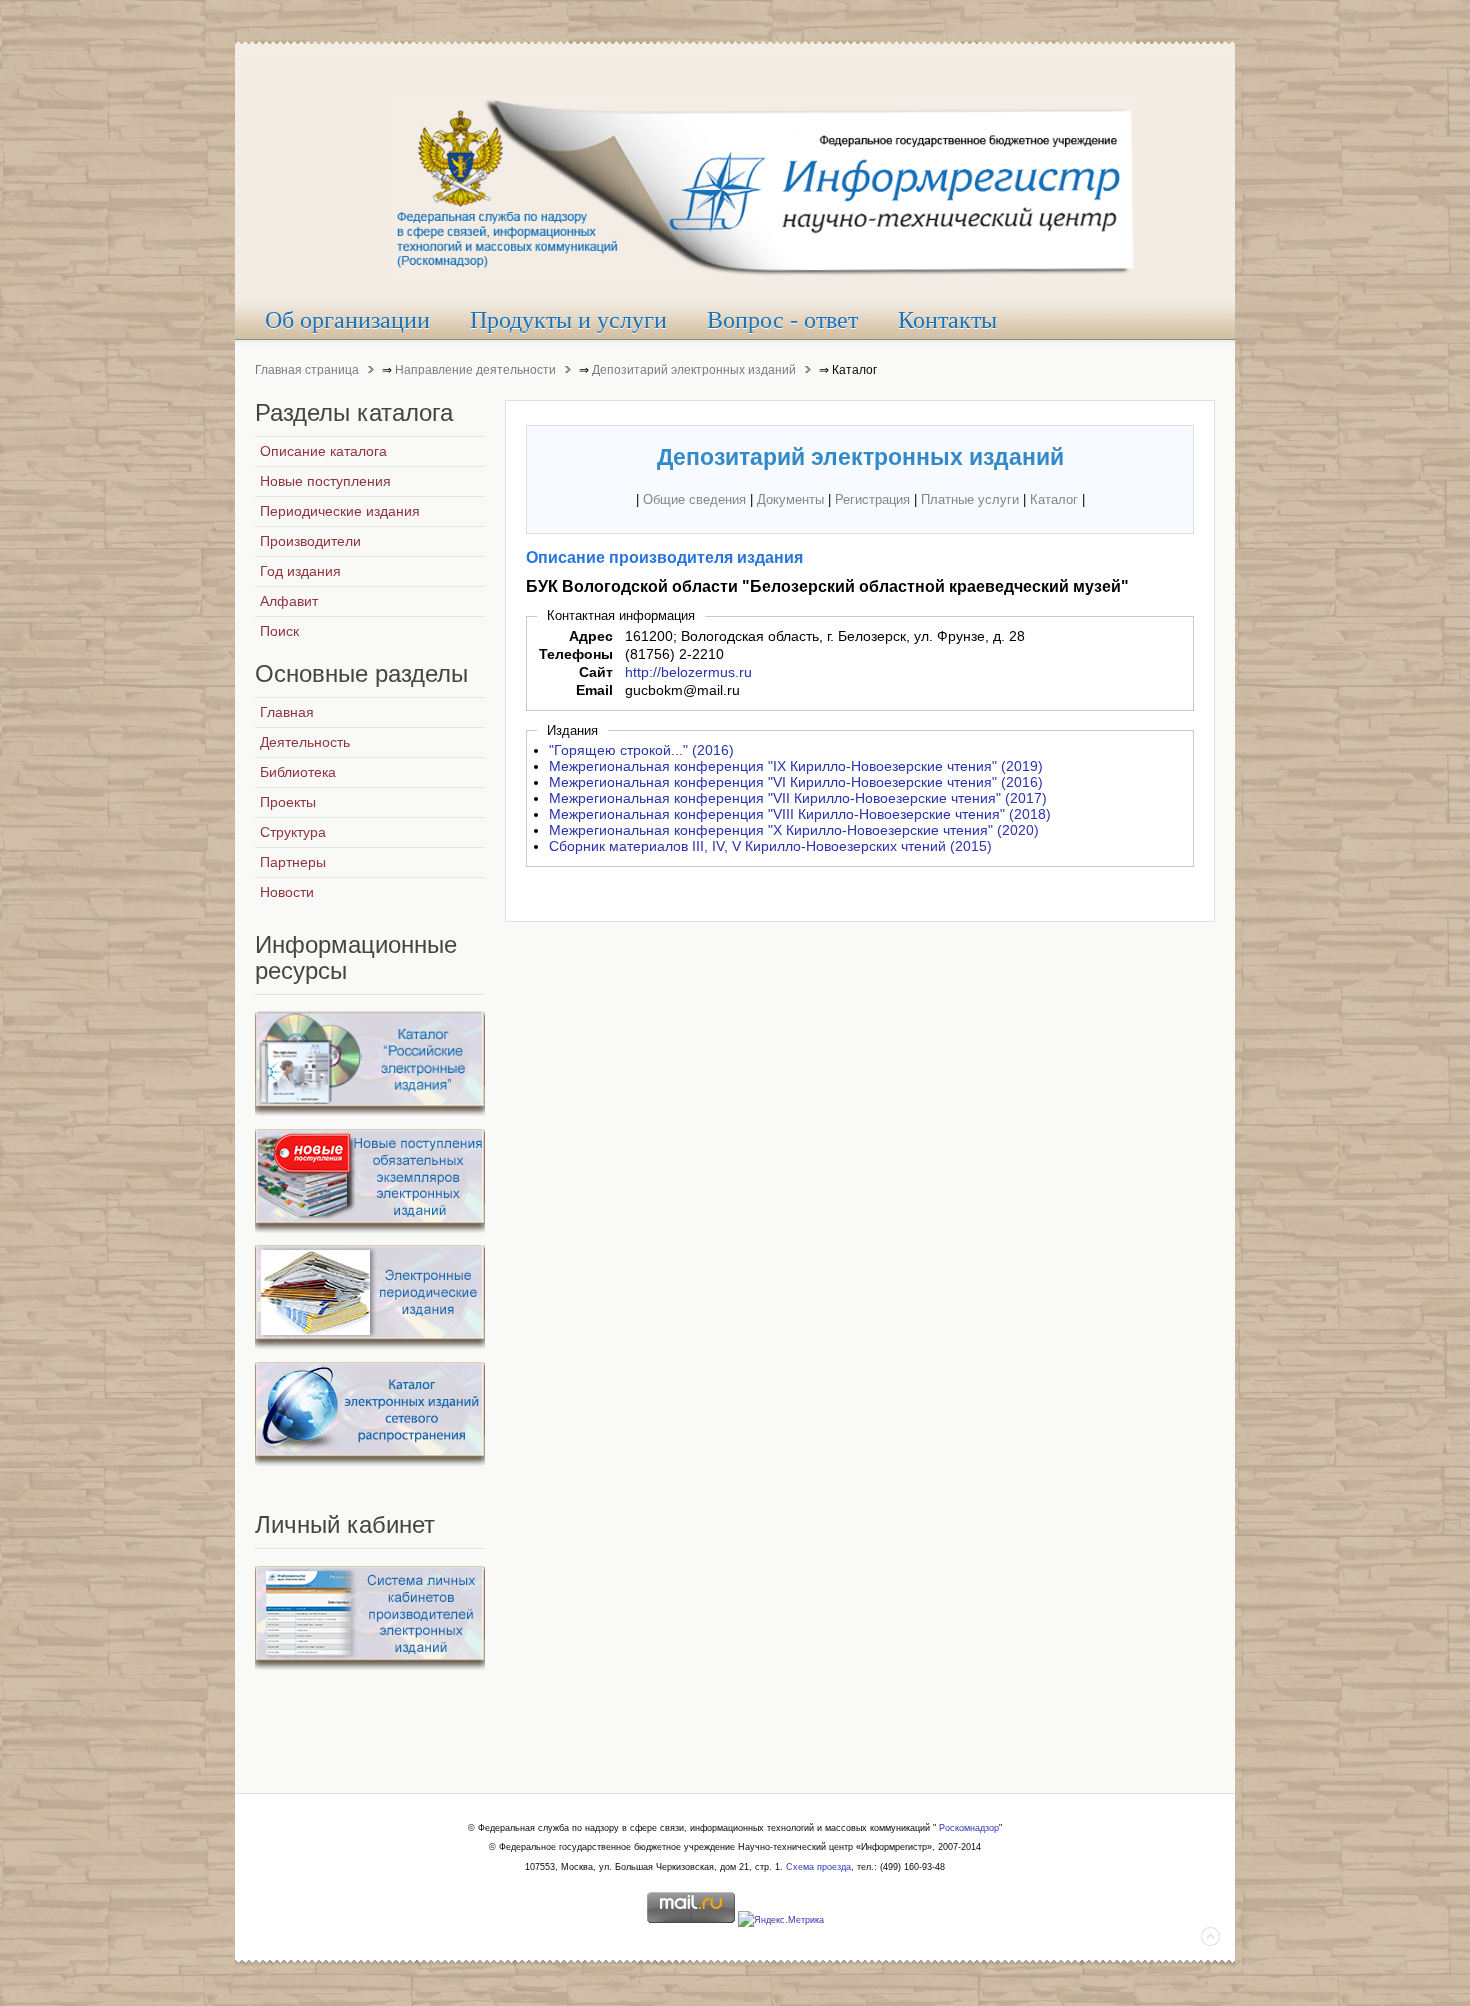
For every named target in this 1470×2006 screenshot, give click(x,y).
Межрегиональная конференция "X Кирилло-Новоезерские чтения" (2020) (794, 830)
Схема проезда (818, 1867)
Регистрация (872, 499)
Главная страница (307, 370)
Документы (790, 499)
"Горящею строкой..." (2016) (641, 750)
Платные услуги (970, 499)
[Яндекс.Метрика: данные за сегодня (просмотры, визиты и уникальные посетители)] (781, 1921)
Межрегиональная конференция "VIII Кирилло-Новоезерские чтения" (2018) (800, 814)
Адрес (591, 636)
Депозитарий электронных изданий (694, 370)
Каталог (1054, 499)
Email (594, 690)
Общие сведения (694, 499)
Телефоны (576, 654)
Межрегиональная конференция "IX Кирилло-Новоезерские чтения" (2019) (796, 766)
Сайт (596, 672)
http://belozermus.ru (688, 672)
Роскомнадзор (969, 1828)
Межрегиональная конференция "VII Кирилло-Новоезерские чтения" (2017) (798, 798)
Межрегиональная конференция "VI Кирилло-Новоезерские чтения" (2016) (796, 782)
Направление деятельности (475, 370)
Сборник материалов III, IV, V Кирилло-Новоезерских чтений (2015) (770, 846)
